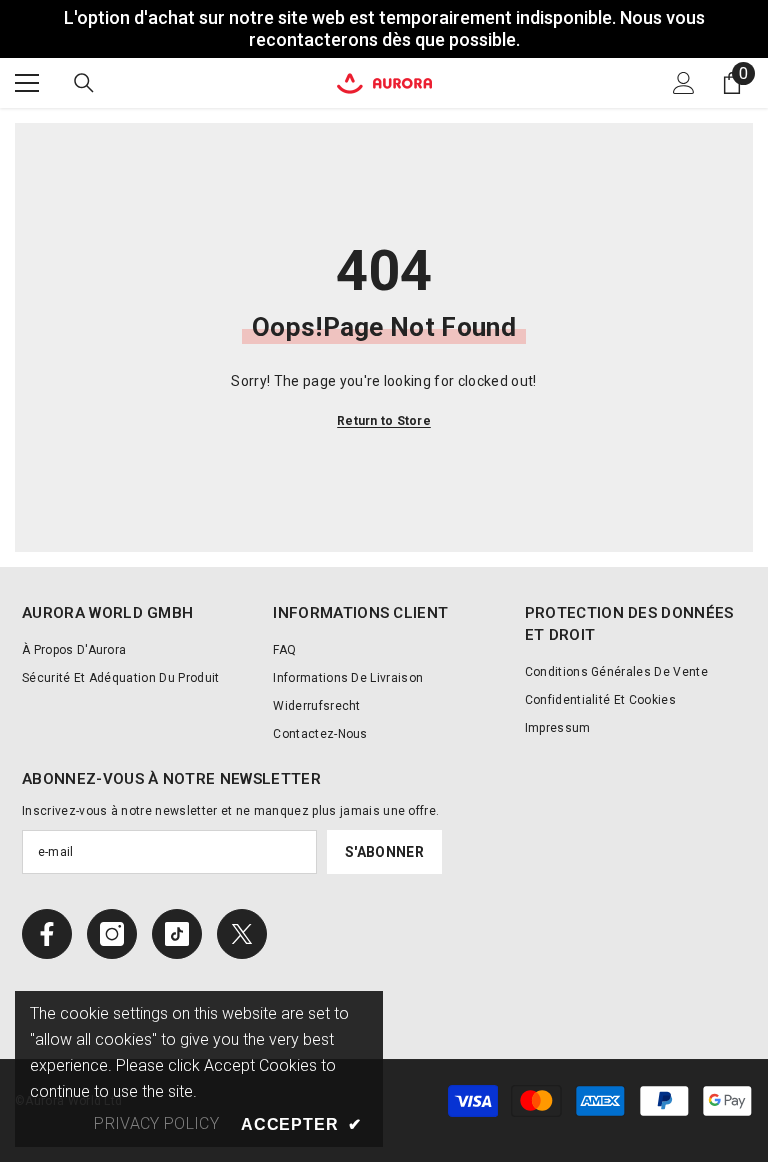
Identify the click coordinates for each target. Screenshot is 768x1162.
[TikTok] (177, 934)
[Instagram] (112, 934)
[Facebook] (47, 934)
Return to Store (384, 421)
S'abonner (384, 852)
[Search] (84, 83)
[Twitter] (242, 934)
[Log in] (684, 83)
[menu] (27, 83)
